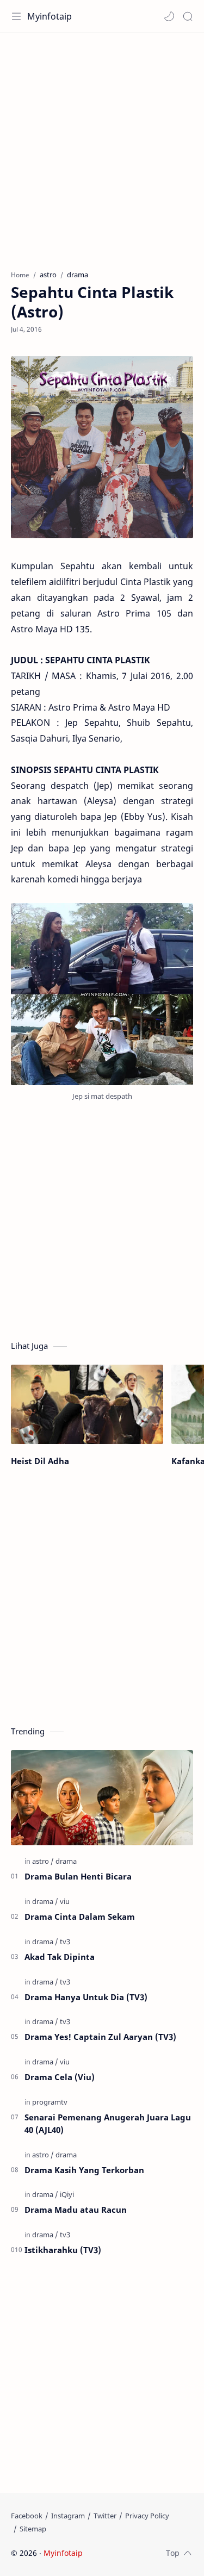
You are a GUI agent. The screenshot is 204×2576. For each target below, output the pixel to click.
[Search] (188, 16)
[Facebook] (27, 2516)
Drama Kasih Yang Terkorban (84, 2170)
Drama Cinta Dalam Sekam (80, 1917)
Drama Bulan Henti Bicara (78, 1876)
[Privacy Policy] (147, 2516)
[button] (169, 16)
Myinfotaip (50, 16)
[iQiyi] (67, 2194)
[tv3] (65, 1942)
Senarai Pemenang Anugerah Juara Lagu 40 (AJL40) (108, 2123)
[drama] (66, 1861)
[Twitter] (105, 2516)
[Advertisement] (102, 146)
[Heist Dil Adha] (87, 1405)
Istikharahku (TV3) (63, 2250)
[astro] (43, 1861)
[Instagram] (68, 2516)
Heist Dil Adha (40, 1461)
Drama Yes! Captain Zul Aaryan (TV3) (100, 2037)
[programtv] (50, 2102)
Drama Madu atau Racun (76, 2210)
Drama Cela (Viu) (60, 2077)
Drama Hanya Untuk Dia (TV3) (86, 1997)
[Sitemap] (33, 2529)
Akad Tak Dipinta (60, 1957)
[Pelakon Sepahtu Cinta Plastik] (102, 994)
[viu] (65, 1901)
